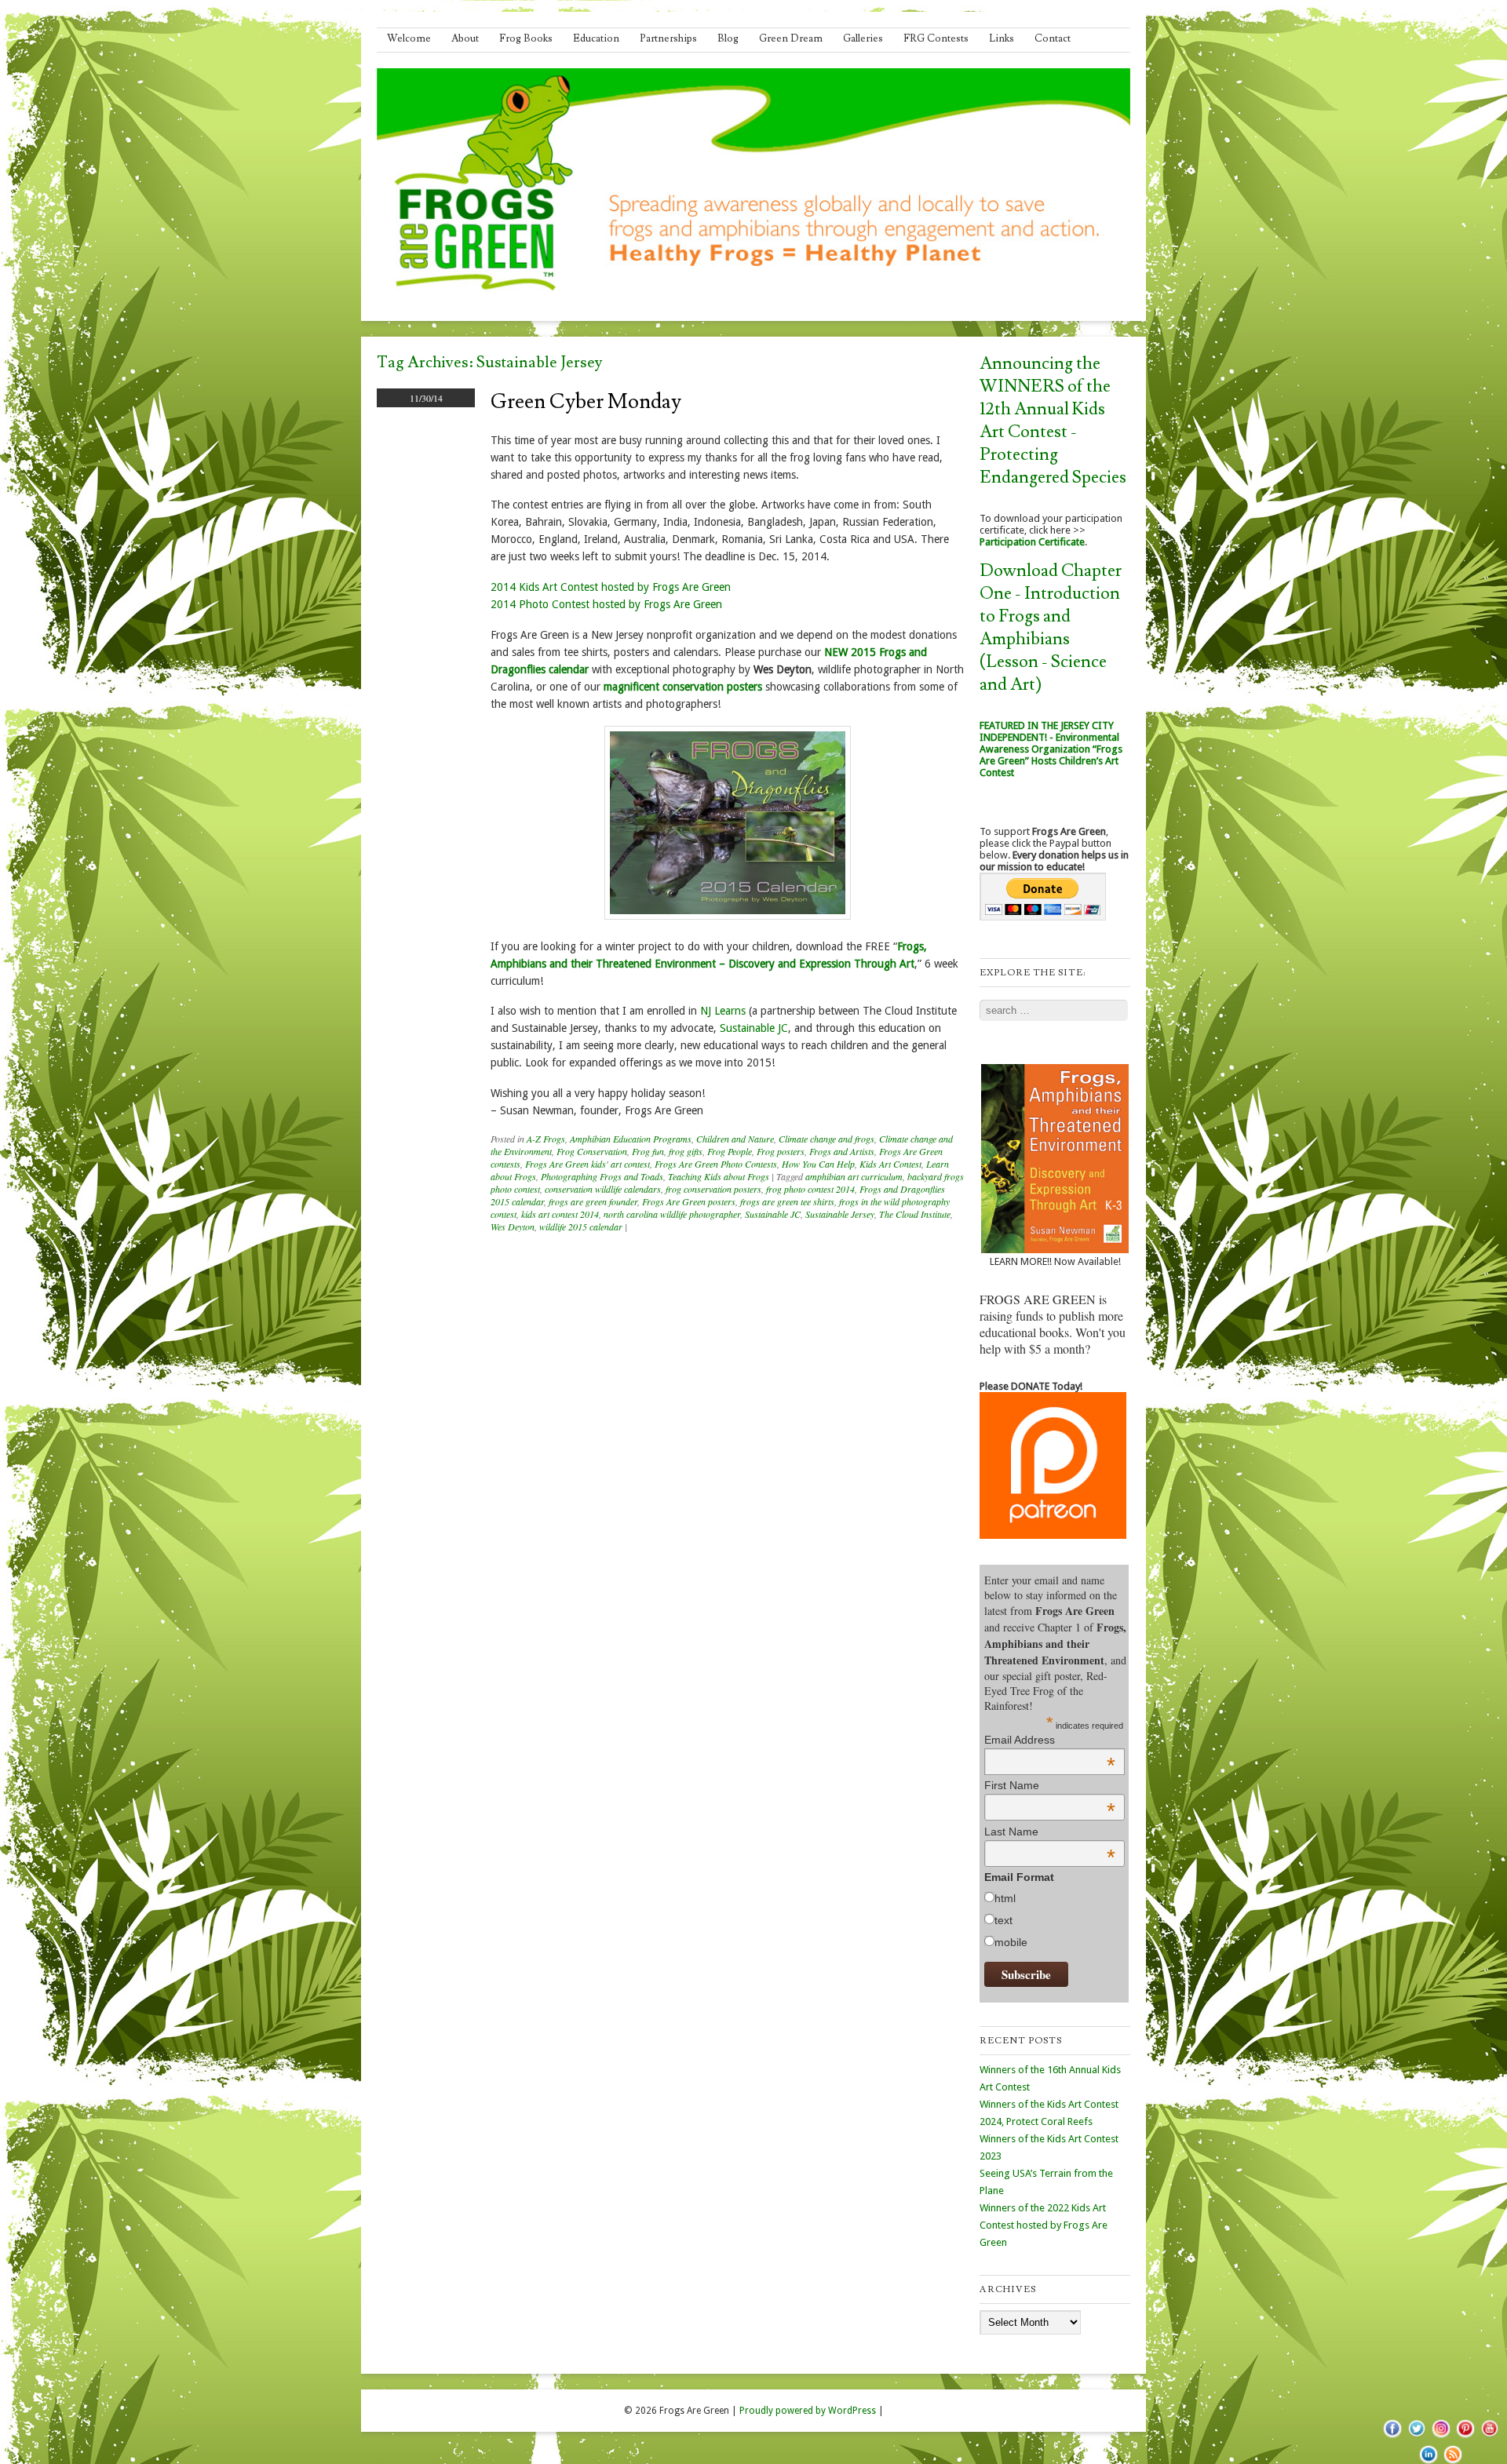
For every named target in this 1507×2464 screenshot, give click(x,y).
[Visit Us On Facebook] (1392, 2437)
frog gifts (686, 1151)
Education (596, 38)
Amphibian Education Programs (631, 1139)
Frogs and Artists (842, 1151)
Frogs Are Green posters (689, 1201)
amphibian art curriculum (854, 1176)
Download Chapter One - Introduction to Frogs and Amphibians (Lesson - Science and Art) (1051, 628)
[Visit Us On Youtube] (1489, 2437)
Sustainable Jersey (840, 1214)
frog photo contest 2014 (810, 1189)
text (1003, 1920)
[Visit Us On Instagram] (1441, 2437)
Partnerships (668, 38)
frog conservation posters (713, 1189)
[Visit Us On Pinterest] (1465, 2437)
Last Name (1050, 1832)
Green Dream (791, 38)
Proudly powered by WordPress (808, 2411)
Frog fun (648, 1151)
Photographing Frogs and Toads (602, 1176)
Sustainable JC (754, 1028)
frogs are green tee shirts (787, 1201)
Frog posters (781, 1151)
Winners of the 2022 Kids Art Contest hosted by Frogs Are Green (1044, 2225)
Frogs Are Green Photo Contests (716, 1164)
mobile (1011, 1942)
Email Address (1050, 1740)
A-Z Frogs (546, 1139)
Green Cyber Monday (586, 402)
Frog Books (526, 38)
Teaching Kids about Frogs (719, 1176)
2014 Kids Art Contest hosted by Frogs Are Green (611, 587)
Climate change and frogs (826, 1139)
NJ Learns (723, 1011)
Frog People (730, 1151)
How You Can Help (818, 1164)
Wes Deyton (513, 1227)
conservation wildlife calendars (603, 1189)
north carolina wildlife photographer (672, 1214)
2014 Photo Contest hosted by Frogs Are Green (606, 604)
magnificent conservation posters (683, 687)
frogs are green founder (593, 1201)
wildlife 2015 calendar (581, 1227)
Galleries (863, 38)
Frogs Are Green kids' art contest (587, 1164)
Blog (728, 38)
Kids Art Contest (890, 1164)
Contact (1053, 38)
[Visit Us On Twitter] (1416, 2437)
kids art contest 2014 (560, 1214)
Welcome (409, 38)
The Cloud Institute (915, 1214)
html (1005, 1898)
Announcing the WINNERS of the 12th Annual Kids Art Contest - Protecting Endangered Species (1053, 421)
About (465, 38)
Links (1002, 38)
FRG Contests (936, 38)
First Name (1050, 1785)
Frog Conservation (592, 1151)
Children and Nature (735, 1139)
